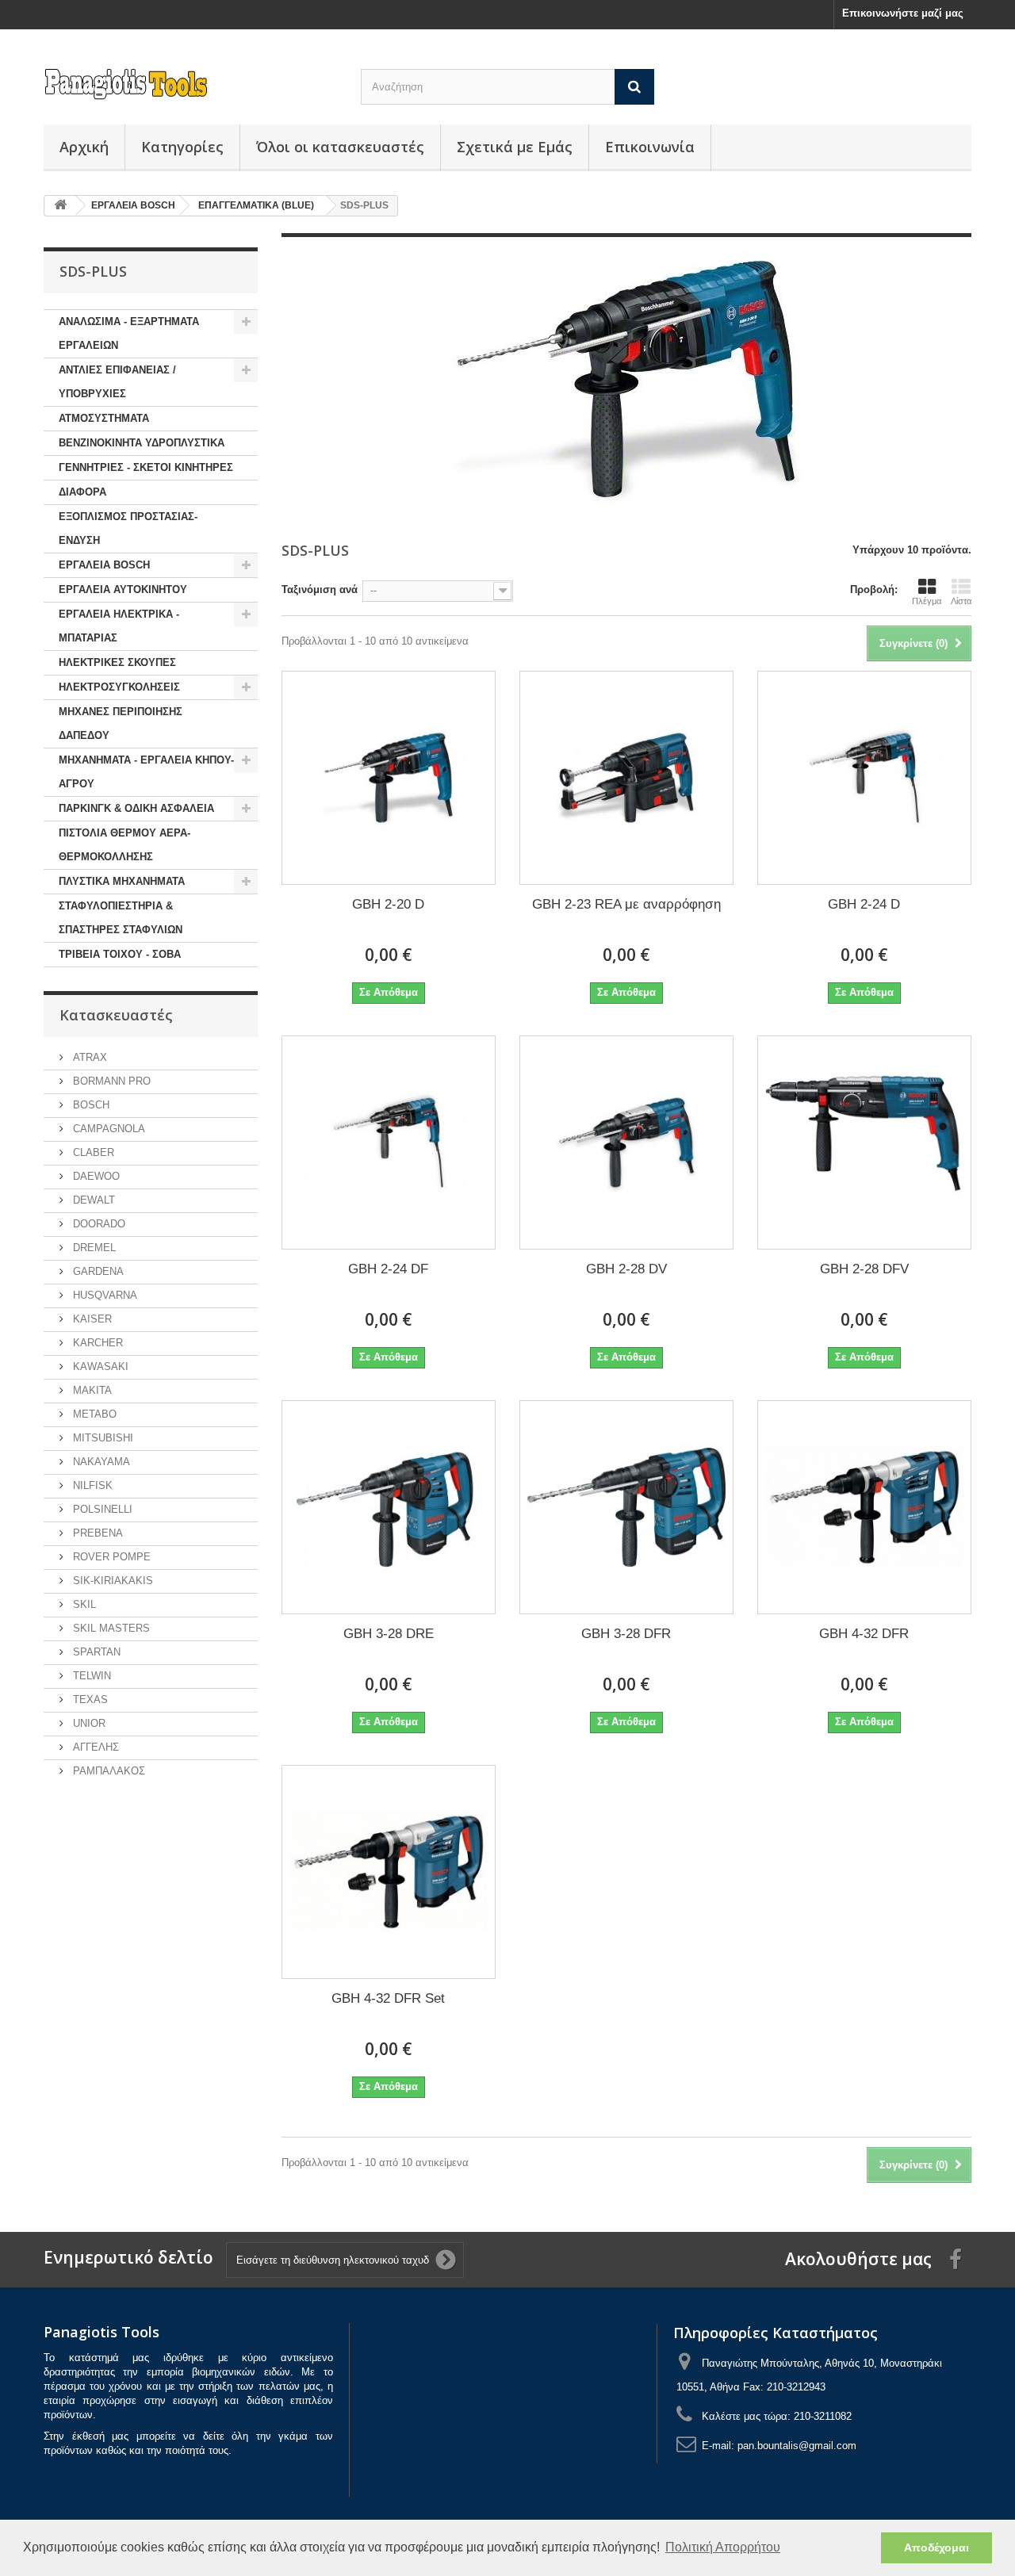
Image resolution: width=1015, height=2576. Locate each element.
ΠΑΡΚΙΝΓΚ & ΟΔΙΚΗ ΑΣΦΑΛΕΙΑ (136, 808)
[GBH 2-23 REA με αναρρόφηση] (626, 778)
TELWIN (90, 1676)
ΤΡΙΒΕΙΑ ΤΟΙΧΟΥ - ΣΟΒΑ (120, 954)
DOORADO (98, 1224)
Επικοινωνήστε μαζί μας (903, 13)
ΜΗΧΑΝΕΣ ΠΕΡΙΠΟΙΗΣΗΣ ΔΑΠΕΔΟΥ (121, 723)
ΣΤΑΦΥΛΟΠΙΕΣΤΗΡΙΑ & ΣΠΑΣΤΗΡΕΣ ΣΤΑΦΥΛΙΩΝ (121, 918)
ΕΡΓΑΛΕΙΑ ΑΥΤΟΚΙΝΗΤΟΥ (123, 589)
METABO (93, 1414)
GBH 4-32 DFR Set (388, 1998)
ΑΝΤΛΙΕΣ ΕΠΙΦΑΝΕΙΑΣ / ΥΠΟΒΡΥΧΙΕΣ (117, 382)
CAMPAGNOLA (107, 1129)
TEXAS (89, 1699)
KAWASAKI (99, 1366)
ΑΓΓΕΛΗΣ (94, 1747)
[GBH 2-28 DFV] (864, 1143)
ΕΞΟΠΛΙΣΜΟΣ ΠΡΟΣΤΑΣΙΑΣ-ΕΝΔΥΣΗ (128, 528)
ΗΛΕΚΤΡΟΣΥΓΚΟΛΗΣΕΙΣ (119, 687)
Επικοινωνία (650, 147)
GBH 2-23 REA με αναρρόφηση (626, 904)
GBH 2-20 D (388, 904)
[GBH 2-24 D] (864, 778)
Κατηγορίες (182, 147)
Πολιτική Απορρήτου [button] (723, 2547)
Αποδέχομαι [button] (936, 2547)
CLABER (92, 1152)
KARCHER (96, 1343)
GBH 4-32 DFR (864, 1634)
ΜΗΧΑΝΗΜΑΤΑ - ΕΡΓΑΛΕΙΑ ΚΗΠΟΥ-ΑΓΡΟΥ (146, 772)
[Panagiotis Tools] (190, 84)
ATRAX (88, 1057)
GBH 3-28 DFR (626, 1634)
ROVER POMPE (110, 1557)
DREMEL (93, 1248)
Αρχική (84, 147)
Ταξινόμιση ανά (320, 589)
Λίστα (961, 601)
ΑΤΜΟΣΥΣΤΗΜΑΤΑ (104, 418)
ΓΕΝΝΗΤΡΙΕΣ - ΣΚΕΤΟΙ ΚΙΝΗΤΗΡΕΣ (146, 467)
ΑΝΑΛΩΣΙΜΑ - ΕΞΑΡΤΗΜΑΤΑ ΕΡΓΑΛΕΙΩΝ (129, 333)
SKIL (83, 1604)
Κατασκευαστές (116, 1015)
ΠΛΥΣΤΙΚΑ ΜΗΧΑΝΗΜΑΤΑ (122, 881)
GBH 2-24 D (864, 904)
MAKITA (91, 1390)
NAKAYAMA (100, 1462)
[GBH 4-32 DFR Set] (389, 1872)
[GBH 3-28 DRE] (389, 1507)
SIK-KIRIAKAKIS (111, 1581)
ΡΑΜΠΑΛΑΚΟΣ (107, 1771)
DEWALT (92, 1200)
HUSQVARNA (103, 1295)
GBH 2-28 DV (626, 1269)
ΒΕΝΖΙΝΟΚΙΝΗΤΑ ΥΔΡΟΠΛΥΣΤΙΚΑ (142, 443)
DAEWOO (95, 1176)
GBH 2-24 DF (388, 1269)
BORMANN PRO (110, 1081)
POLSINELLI (101, 1509)
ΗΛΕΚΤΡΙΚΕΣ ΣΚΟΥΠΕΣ (117, 662)
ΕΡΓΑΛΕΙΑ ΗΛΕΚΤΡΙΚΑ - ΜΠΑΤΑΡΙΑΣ (119, 626)
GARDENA (97, 1271)
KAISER (91, 1319)
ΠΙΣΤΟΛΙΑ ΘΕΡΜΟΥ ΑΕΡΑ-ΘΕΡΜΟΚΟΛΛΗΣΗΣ (124, 845)
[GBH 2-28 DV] (626, 1143)
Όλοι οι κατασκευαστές (340, 147)
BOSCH (90, 1105)
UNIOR (88, 1723)
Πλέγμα (927, 601)
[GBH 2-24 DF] (389, 1143)
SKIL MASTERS (110, 1628)
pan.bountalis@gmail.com (797, 2446)
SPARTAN (95, 1652)
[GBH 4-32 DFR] (864, 1507)
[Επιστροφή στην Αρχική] (60, 206)
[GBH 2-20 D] (389, 778)
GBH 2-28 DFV (864, 1269)
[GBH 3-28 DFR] (626, 1507)
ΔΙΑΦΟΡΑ (82, 492)
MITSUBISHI (101, 1438)
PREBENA (96, 1533)
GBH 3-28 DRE (389, 1634)
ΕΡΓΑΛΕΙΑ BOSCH (104, 565)
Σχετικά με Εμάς (515, 147)
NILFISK (91, 1485)
